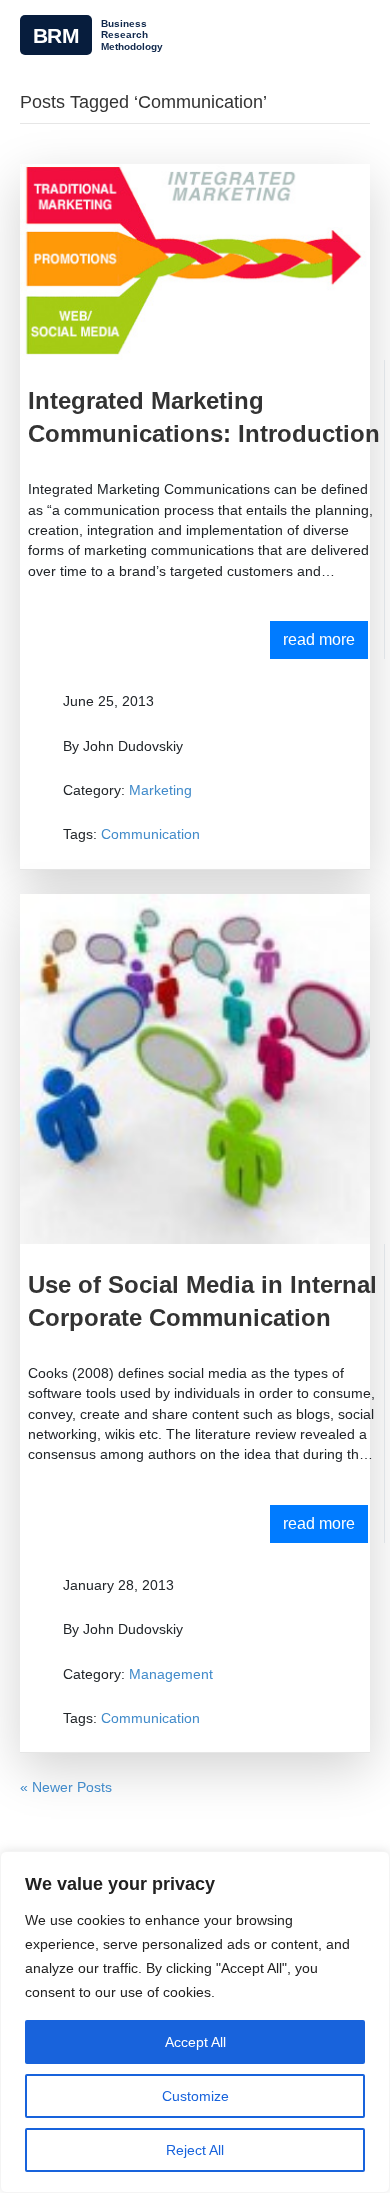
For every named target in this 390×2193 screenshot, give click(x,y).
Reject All (195, 2150)
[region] (195, 2022)
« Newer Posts (66, 1787)
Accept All (195, 2042)
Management (171, 1674)
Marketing (160, 790)
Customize (195, 2096)
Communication (150, 834)
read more (319, 639)
